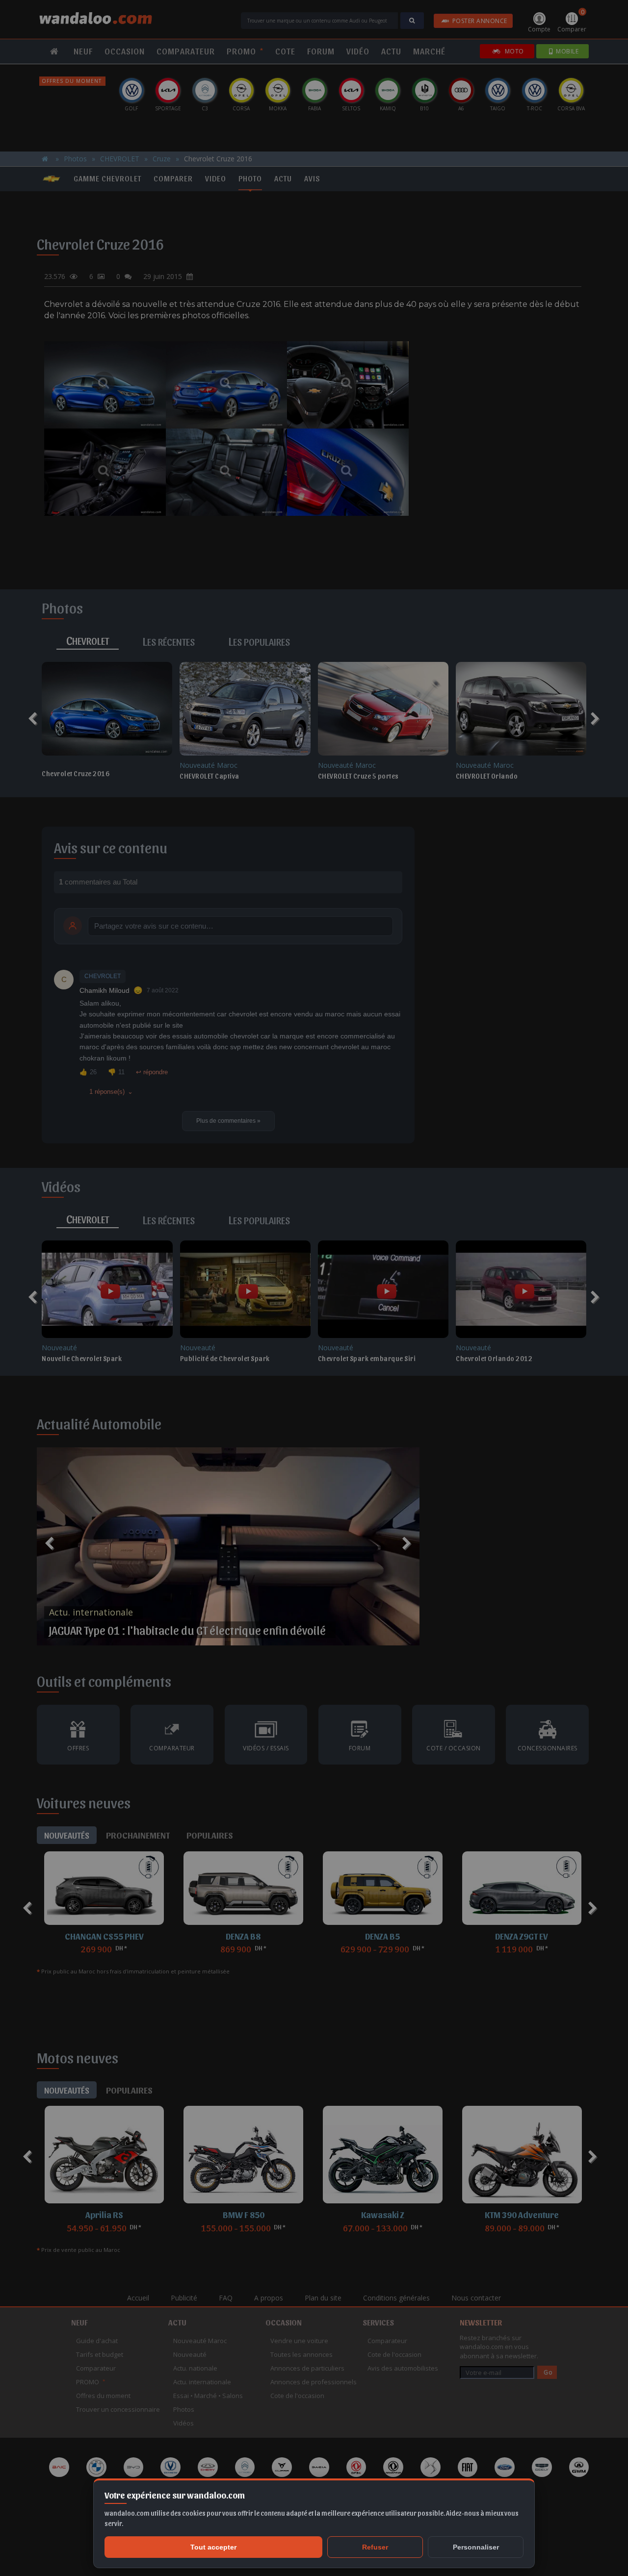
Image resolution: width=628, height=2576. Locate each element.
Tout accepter (213, 2547)
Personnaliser (476, 2547)
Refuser (375, 2547)
